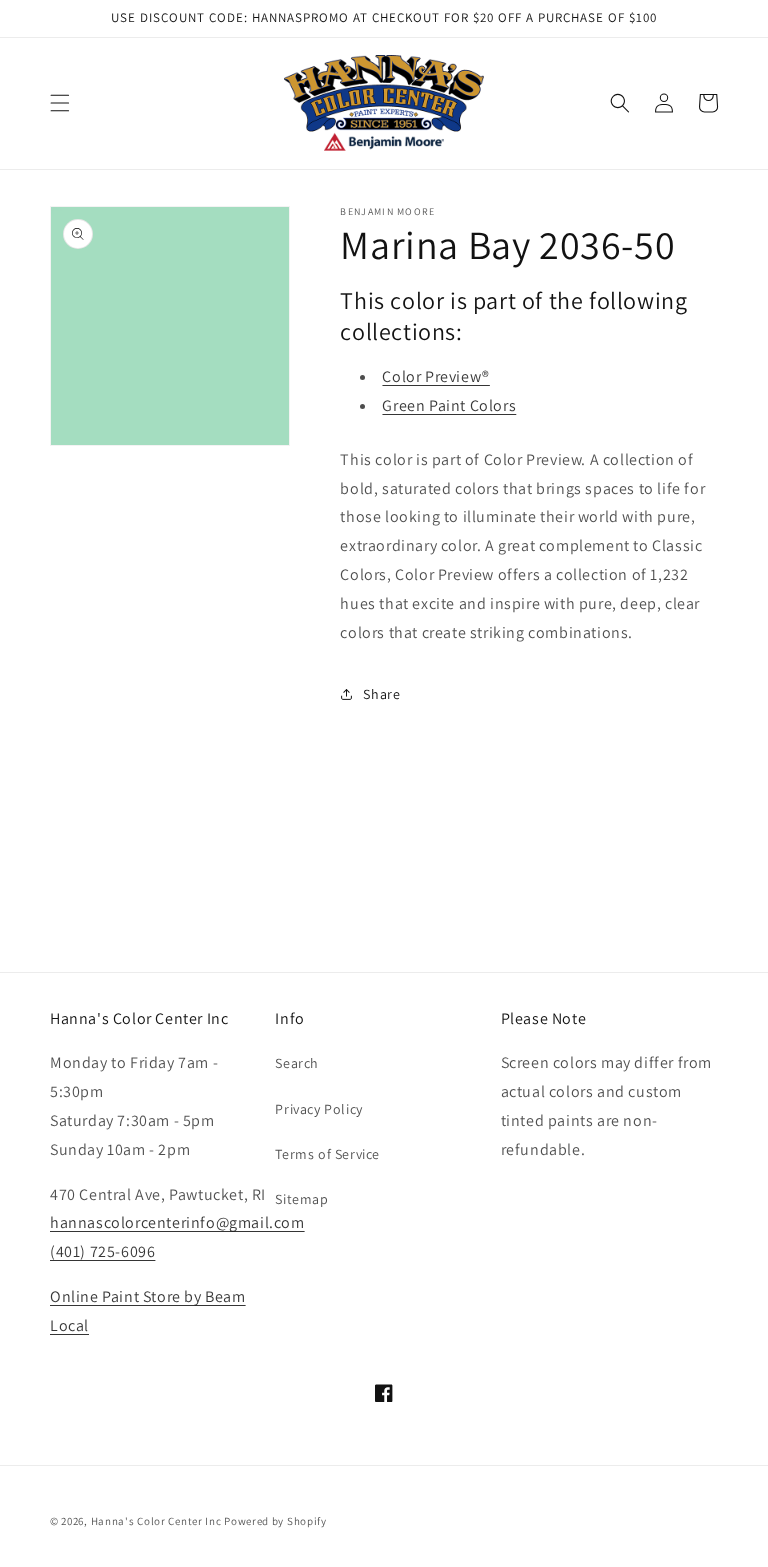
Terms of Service (327, 1154)
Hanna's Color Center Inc (156, 1521)
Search (297, 1063)
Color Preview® (435, 376)
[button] (60, 103)
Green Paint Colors (449, 405)
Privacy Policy (318, 1109)
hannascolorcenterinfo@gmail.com (177, 1222)
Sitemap (301, 1199)
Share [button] (381, 694)
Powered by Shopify (275, 1521)
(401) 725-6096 (102, 1251)
